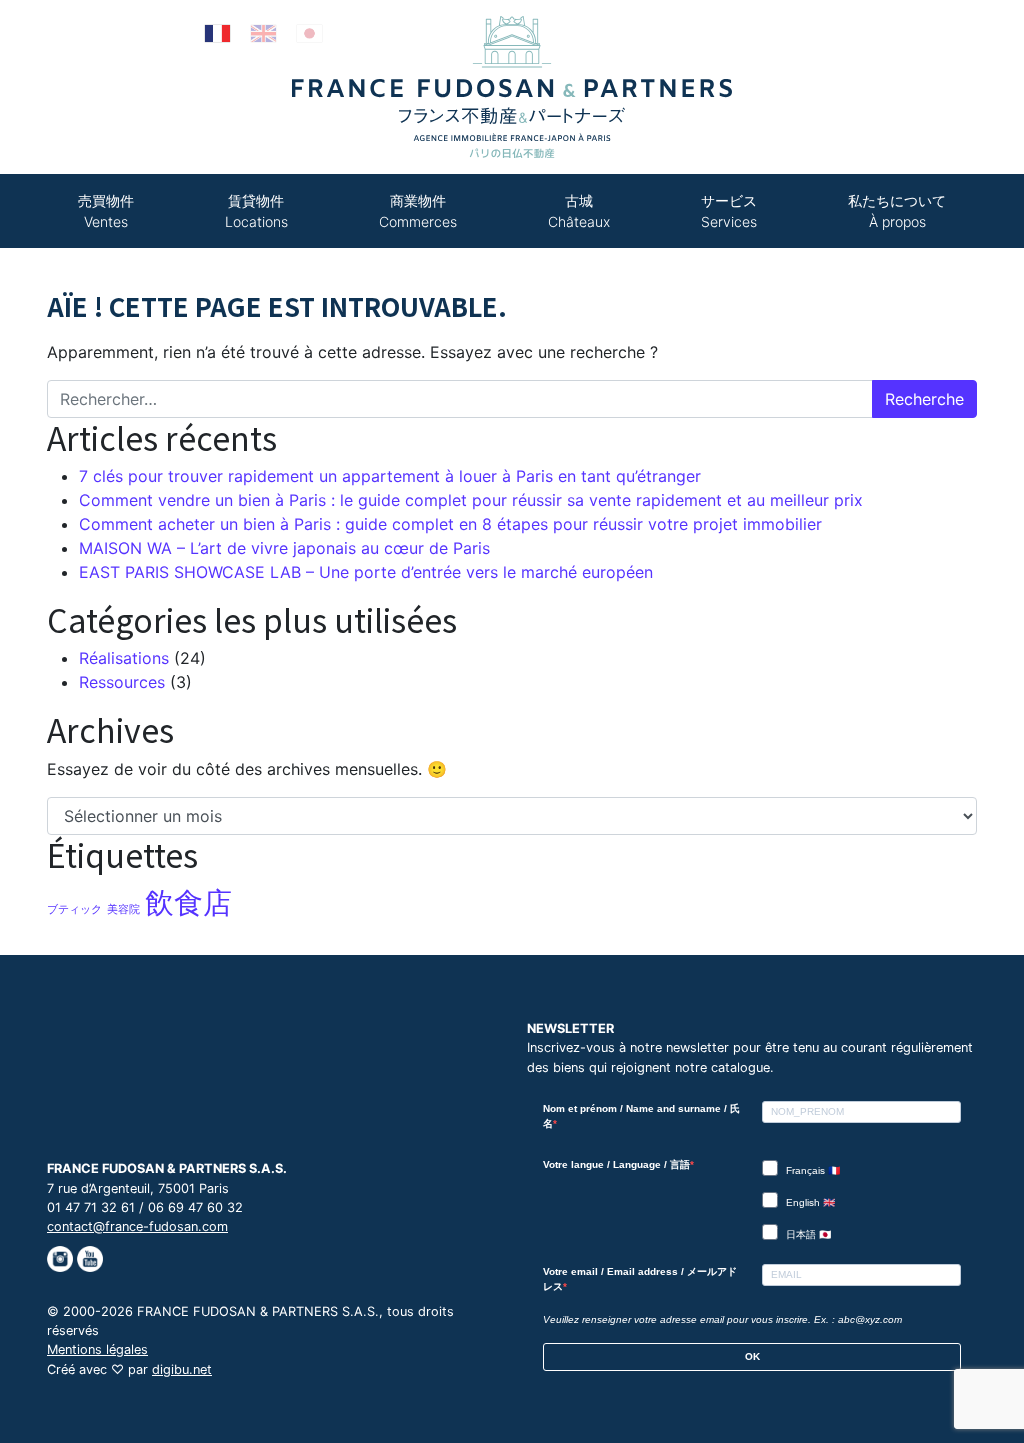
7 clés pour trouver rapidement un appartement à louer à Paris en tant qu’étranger (390, 476)
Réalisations (124, 658)
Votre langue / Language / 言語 (616, 1164)
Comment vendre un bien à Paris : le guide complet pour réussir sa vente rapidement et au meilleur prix (471, 500)
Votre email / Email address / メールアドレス (640, 1279)
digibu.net (182, 1369)
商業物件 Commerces (418, 211)
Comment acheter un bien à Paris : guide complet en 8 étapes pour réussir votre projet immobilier (450, 524)
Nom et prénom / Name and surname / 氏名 (641, 1116)
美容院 (123, 909)
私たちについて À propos (897, 211)
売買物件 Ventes (106, 211)
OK (752, 1356)
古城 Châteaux (579, 211)
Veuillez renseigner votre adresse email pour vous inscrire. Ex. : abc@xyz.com (722, 1319)
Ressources (122, 682)
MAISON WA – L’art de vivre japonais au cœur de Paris (284, 548)
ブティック (74, 909)
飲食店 (188, 902)
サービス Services (729, 211)
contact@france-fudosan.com (137, 1226)
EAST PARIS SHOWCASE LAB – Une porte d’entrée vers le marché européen (366, 572)
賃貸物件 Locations (256, 211)
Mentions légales (97, 1349)
